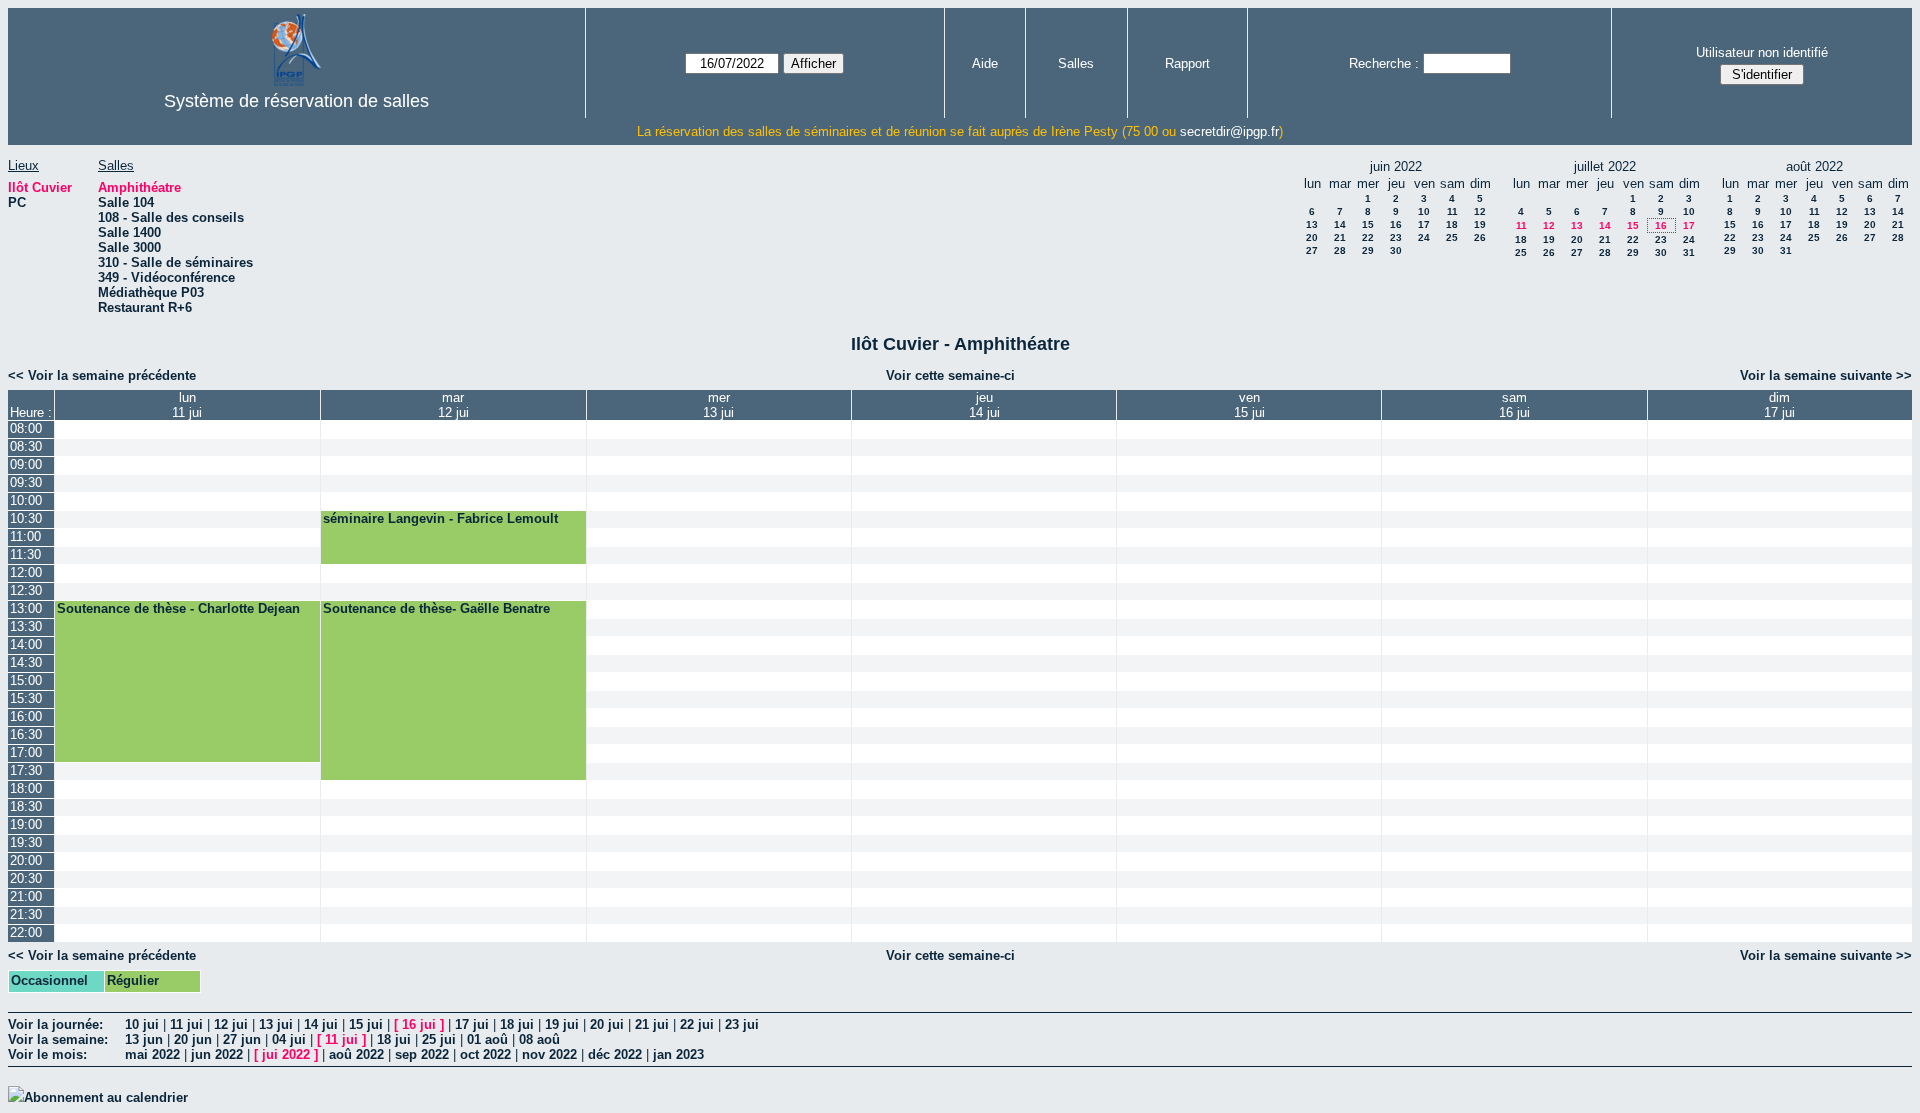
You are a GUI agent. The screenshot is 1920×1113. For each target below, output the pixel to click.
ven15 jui (1249, 405)
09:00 (26, 464)
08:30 (26, 446)
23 (1396, 237)
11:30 (25, 554)
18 (1452, 224)
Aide (985, 63)
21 (1340, 237)
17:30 (26, 770)
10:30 (26, 518)
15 (1368, 224)
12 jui (231, 1024)
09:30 (26, 482)
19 (1480, 224)
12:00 (26, 572)
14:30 (26, 662)
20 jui (607, 1024)
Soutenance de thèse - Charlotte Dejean (178, 608)
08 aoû (539, 1039)
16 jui (419, 1024)
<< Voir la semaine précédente (102, 375)
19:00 (26, 824)
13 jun (144, 1039)
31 (1689, 252)
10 (1424, 211)
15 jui (366, 1024)
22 (1368, 237)
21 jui (652, 1024)
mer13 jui (718, 405)
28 (1340, 250)
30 (1396, 250)
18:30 (26, 806)
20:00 (26, 860)
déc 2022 (615, 1054)
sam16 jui (1514, 405)
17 (1424, 224)
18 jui (517, 1024)
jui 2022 (286, 1054)
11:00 (25, 536)
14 (1340, 224)
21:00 (26, 896)
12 (1480, 211)
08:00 (26, 428)
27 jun (242, 1039)
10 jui (142, 1024)
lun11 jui (187, 405)
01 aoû (487, 1039)
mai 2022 (152, 1054)
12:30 (26, 590)
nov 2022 (549, 1054)
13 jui (276, 1024)
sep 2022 (422, 1054)
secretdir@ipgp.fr (1229, 131)
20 (1312, 237)
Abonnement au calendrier (106, 1097)
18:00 (26, 788)
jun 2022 (217, 1054)
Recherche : (1384, 63)
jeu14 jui (984, 405)
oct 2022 (485, 1054)
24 (1424, 237)
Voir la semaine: (58, 1039)
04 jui (289, 1039)
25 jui (439, 1039)
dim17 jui (1779, 405)
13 (1312, 224)
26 (1480, 237)
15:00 (26, 680)
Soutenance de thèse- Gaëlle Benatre (436, 608)
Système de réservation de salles (296, 101)
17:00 (26, 752)
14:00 (26, 644)
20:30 (26, 878)
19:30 (26, 842)
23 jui (742, 1024)
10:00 (26, 500)
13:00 (26, 608)
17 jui (472, 1024)
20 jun (193, 1039)
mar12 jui (453, 405)
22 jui (697, 1024)
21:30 (26, 914)
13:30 (26, 626)
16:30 (26, 734)
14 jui (321, 1024)
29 (1368, 250)
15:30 (26, 698)
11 (1452, 211)
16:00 (26, 716)
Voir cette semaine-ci (950, 375)
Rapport (1187, 63)
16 (1396, 224)
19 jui (562, 1024)
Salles (1076, 63)
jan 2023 (678, 1054)
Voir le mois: (47, 1054)
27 (1312, 250)
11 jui (186, 1024)
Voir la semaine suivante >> (1826, 375)
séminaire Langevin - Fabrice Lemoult (440, 518)
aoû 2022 (356, 1054)
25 (1452, 237)
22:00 (26, 932)
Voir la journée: (55, 1024)
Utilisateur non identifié (1762, 52)
